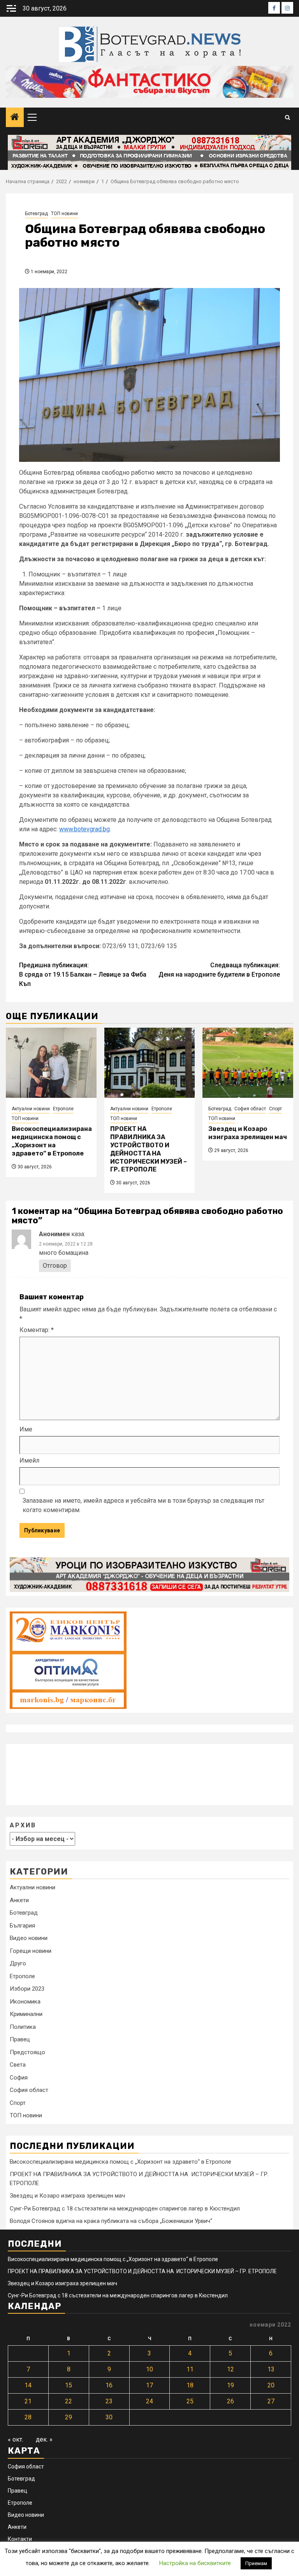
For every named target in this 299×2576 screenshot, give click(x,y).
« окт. (16, 2439)
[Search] (288, 117)
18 (190, 2385)
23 (109, 2401)
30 (109, 2417)
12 (230, 2369)
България (22, 1926)
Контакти (20, 2539)
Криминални (26, 2014)
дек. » (44, 2439)
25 (190, 2401)
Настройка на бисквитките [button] (195, 2563)
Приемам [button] (256, 2563)
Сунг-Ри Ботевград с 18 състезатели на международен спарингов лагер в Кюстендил (125, 2209)
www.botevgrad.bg (84, 829)
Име (26, 1429)
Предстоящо (27, 2052)
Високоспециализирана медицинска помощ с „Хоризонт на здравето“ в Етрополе (52, 1141)
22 (69, 2401)
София (19, 2078)
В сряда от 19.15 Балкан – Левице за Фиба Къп (83, 974)
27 (271, 2401)
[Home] (15, 118)
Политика (23, 2027)
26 (230, 2401)
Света (18, 2065)
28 (28, 2417)
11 (190, 2369)
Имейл (29, 1460)
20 (271, 2385)
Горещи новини (31, 1951)
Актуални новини (31, 1109)
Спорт (275, 1109)
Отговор (55, 1266)
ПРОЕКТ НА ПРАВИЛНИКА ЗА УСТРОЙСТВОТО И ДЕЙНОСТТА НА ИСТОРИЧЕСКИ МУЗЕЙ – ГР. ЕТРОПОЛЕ (149, 1149)
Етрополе (63, 1109)
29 (69, 2417)
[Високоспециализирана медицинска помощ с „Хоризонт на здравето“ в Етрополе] (51, 1063)
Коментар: (37, 1330)
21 (28, 2401)
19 (230, 2385)
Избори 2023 (27, 1989)
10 (149, 2369)
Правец (20, 2039)
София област (250, 1109)
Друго (18, 1963)
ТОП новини (64, 214)
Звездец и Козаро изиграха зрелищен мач (248, 1133)
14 (28, 2385)
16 (109, 2385)
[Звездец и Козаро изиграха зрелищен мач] (248, 1063)
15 (69, 2385)
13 (271, 2369)
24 (149, 2401)
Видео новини (29, 1938)
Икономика (25, 2002)
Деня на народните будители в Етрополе (219, 970)
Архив (23, 1825)
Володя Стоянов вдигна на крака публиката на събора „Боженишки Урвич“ (111, 2221)
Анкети (19, 1900)
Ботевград (36, 214)
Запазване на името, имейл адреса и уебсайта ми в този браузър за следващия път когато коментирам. (143, 1505)
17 (149, 2385)
